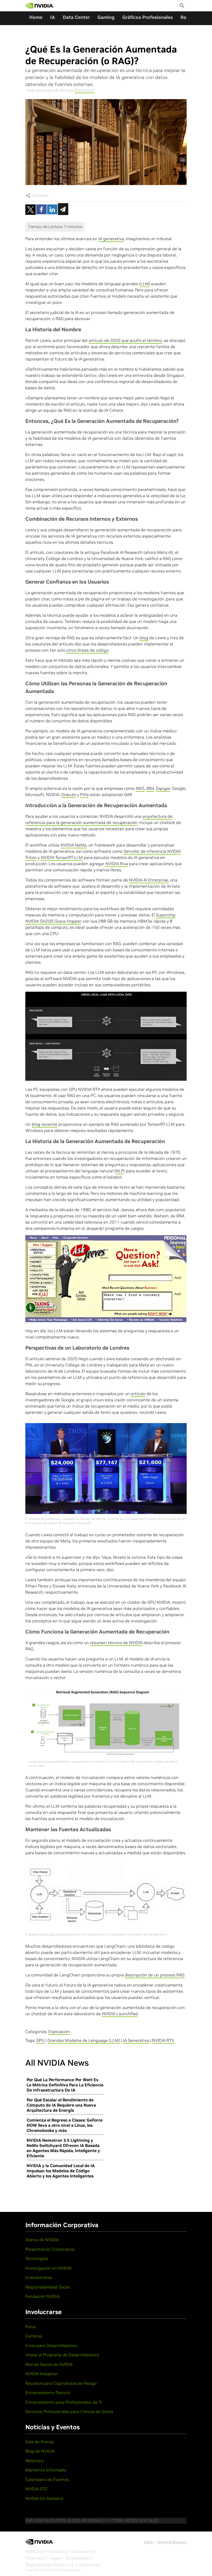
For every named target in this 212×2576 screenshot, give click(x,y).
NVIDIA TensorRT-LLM (62, 857)
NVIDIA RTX (163, 2040)
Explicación (59, 2032)
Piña (84, 794)
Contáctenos (88, 2565)
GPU (40, 2040)
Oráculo (69, 794)
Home (36, 17)
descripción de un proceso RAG (155, 1975)
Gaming (106, 17)
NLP (120, 1171)
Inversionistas (39, 2277)
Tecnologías (37, 2258)
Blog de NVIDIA (40, 2451)
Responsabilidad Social (48, 2287)
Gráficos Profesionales (147, 17)
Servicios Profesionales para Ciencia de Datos (69, 2411)
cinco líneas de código (87, 650)
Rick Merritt (85, 90)
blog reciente (45, 1124)
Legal (55, 2558)
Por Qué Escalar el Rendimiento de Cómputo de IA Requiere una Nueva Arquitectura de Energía (61, 2105)
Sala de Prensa (40, 2442)
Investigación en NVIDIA (48, 2268)
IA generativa (111, 239)
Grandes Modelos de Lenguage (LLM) (84, 2040)
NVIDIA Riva (117, 864)
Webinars (35, 2461)
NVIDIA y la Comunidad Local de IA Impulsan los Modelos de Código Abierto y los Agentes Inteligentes (61, 2171)
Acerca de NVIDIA (42, 2240)
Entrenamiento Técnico (48, 2393)
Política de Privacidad (46, 2551)
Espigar (163, 788)
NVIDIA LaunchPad (120, 2014)
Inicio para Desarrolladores (51, 2345)
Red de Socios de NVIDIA (49, 2364)
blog (144, 638)
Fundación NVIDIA (43, 2296)
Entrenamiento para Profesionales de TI (64, 2402)
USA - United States (165, 2542)
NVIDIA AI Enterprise (149, 880)
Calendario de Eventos (47, 2479)
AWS (140, 788)
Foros (31, 2327)
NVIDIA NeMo (74, 845)
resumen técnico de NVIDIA (116, 1643)
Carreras (34, 2336)
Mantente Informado (46, 2470)
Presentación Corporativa (50, 2249)
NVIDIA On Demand (44, 2498)
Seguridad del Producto (48, 2565)
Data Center (76, 17)
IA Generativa (136, 2040)
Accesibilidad (78, 2558)
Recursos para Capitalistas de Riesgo (61, 2383)
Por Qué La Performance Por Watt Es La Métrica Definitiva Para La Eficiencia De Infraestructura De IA (65, 2085)
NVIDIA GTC (37, 2489)
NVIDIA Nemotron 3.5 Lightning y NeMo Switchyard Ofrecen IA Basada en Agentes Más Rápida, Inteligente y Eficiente (63, 2148)
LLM (145, 284)
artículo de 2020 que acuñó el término (125, 340)
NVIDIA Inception (42, 2374)
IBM (150, 788)
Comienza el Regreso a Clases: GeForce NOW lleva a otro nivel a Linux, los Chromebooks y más (65, 2125)
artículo (138, 1394)
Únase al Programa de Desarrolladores (62, 2355)
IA (53, 17)
